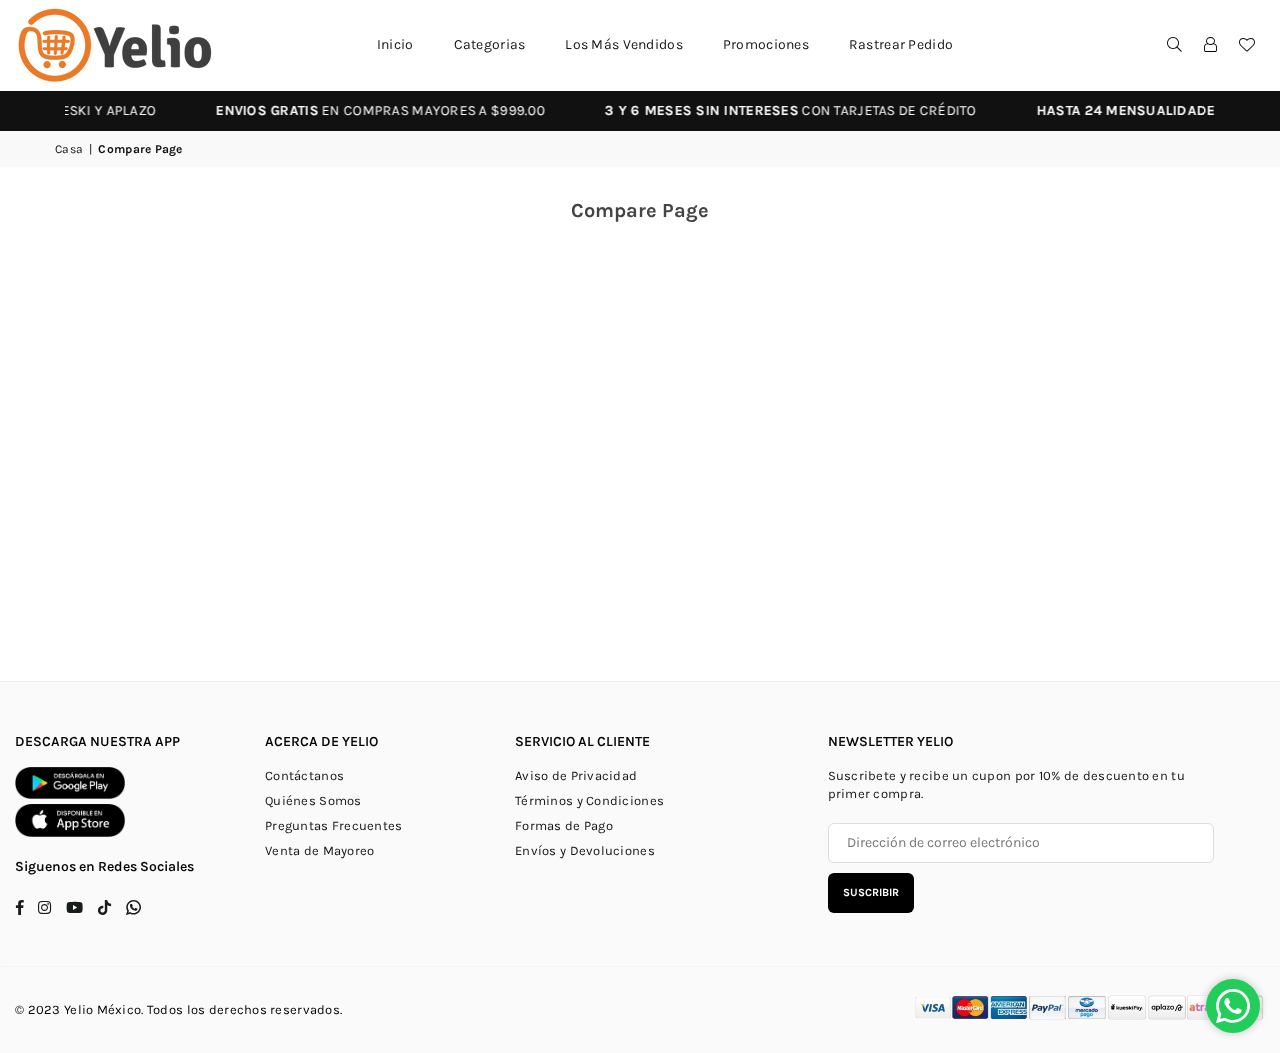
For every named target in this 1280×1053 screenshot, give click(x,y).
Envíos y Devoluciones (585, 850)
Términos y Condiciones (589, 800)
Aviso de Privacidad (576, 775)
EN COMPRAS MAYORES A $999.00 (364, 110)
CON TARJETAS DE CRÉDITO (775, 110)
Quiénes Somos (313, 800)
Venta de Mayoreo (319, 850)
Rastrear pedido (901, 44)
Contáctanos (304, 775)
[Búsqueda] (1175, 45)
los (196, 1009)
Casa (69, 149)
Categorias (490, 44)
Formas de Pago (564, 825)
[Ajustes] (1211, 45)
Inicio (395, 44)
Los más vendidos (623, 44)
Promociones (766, 44)
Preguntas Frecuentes (334, 825)
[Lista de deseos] (1247, 45)
